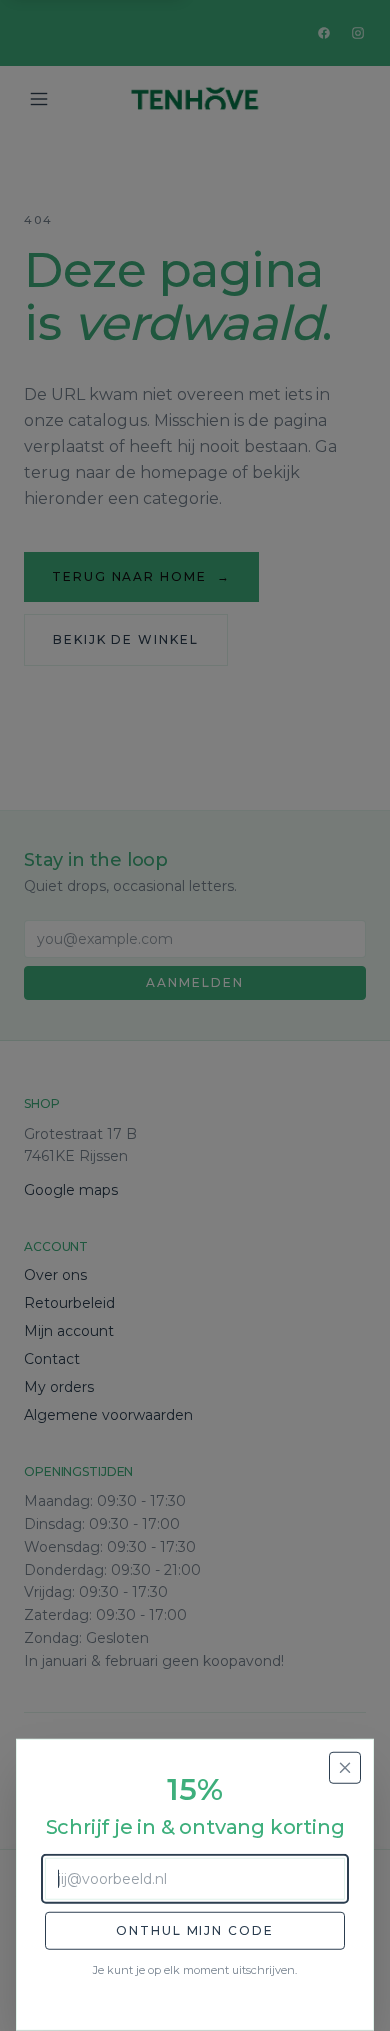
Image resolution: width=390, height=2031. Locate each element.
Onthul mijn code (195, 1930)
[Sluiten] (345, 1768)
